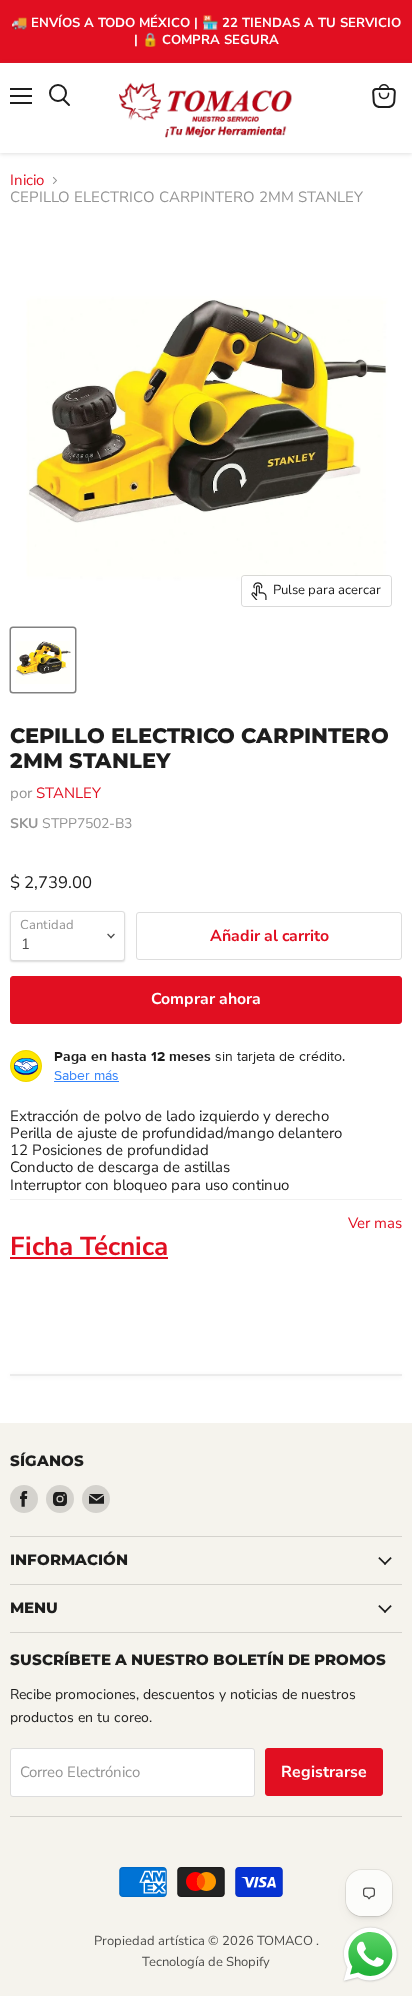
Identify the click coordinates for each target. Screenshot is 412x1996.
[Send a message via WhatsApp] (370, 1954)
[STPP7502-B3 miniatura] (43, 660)
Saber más (86, 1075)
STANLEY (68, 793)
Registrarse (324, 1772)
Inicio (27, 180)
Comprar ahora (206, 999)
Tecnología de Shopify (206, 1962)
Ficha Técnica (89, 1246)
